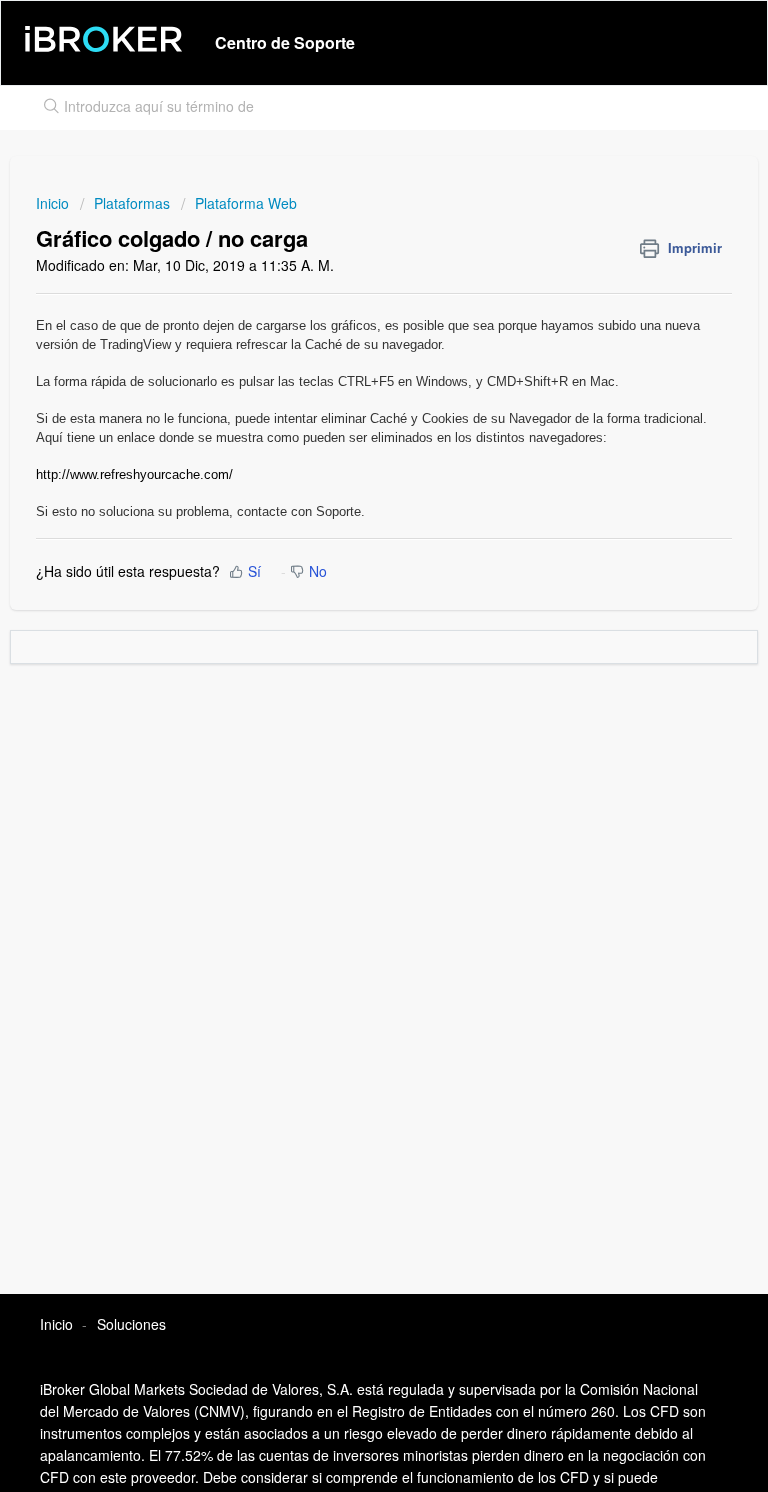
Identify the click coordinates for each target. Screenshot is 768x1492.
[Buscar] (47, 108)
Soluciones (131, 1324)
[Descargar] (347, 741)
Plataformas (132, 203)
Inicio (54, 203)
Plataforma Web (246, 203)
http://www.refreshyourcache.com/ (134, 474)
